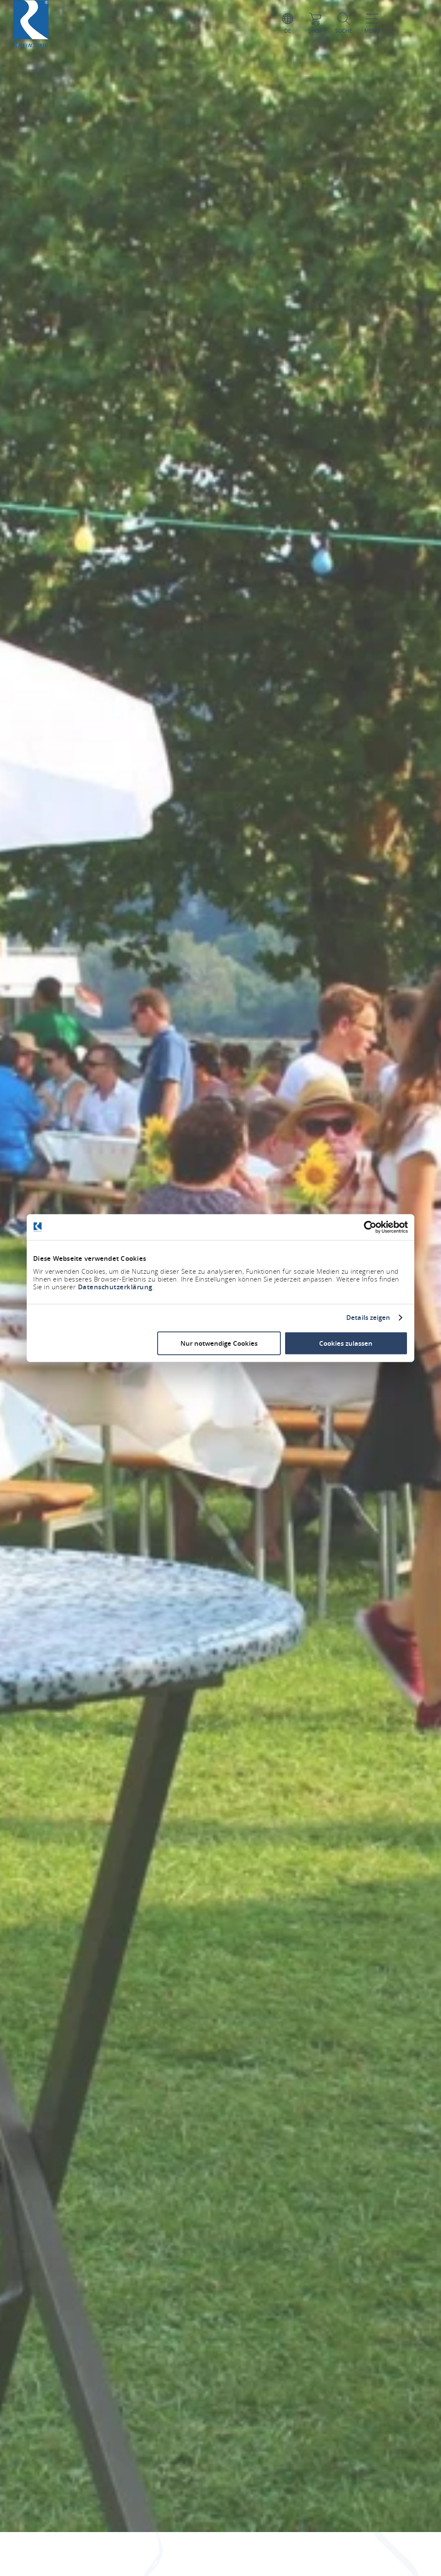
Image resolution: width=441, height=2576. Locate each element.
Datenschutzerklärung (115, 1286)
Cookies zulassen (346, 1343)
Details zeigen (368, 1318)
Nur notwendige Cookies (219, 1343)
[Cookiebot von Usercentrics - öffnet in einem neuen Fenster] (370, 1227)
